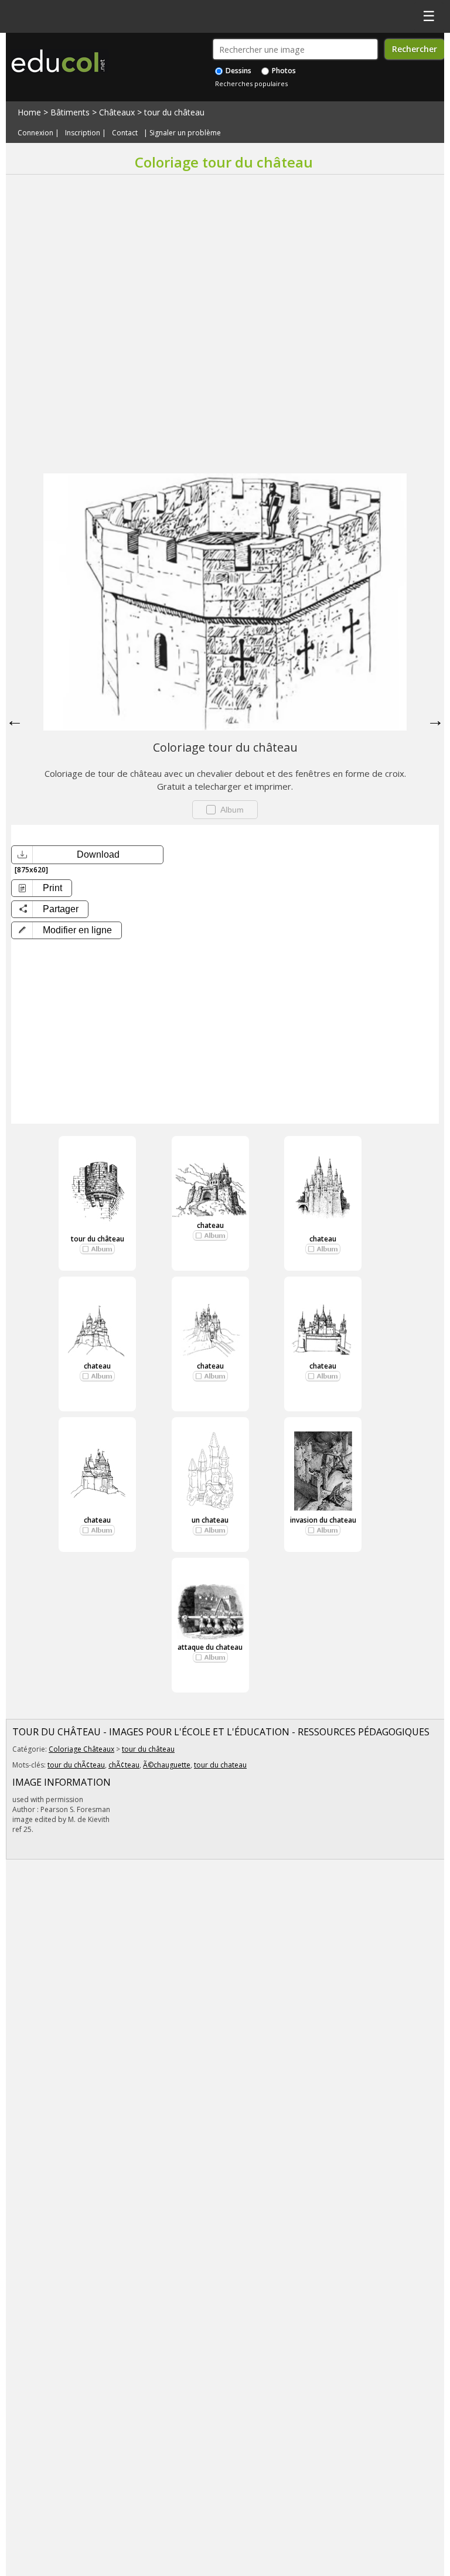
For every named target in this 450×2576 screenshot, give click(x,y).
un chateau (210, 1520)
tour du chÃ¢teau (76, 1765)
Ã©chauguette (167, 1765)
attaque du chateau (210, 1647)
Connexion (35, 133)
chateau (210, 1225)
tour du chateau (220, 1765)
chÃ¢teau (124, 1765)
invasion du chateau (323, 1520)
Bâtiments (70, 112)
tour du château (174, 112)
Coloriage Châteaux (81, 1749)
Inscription (83, 133)
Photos (283, 71)
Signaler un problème (185, 133)
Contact (125, 133)
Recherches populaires (251, 83)
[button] (67, 930)
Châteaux (117, 112)
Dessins (238, 71)
